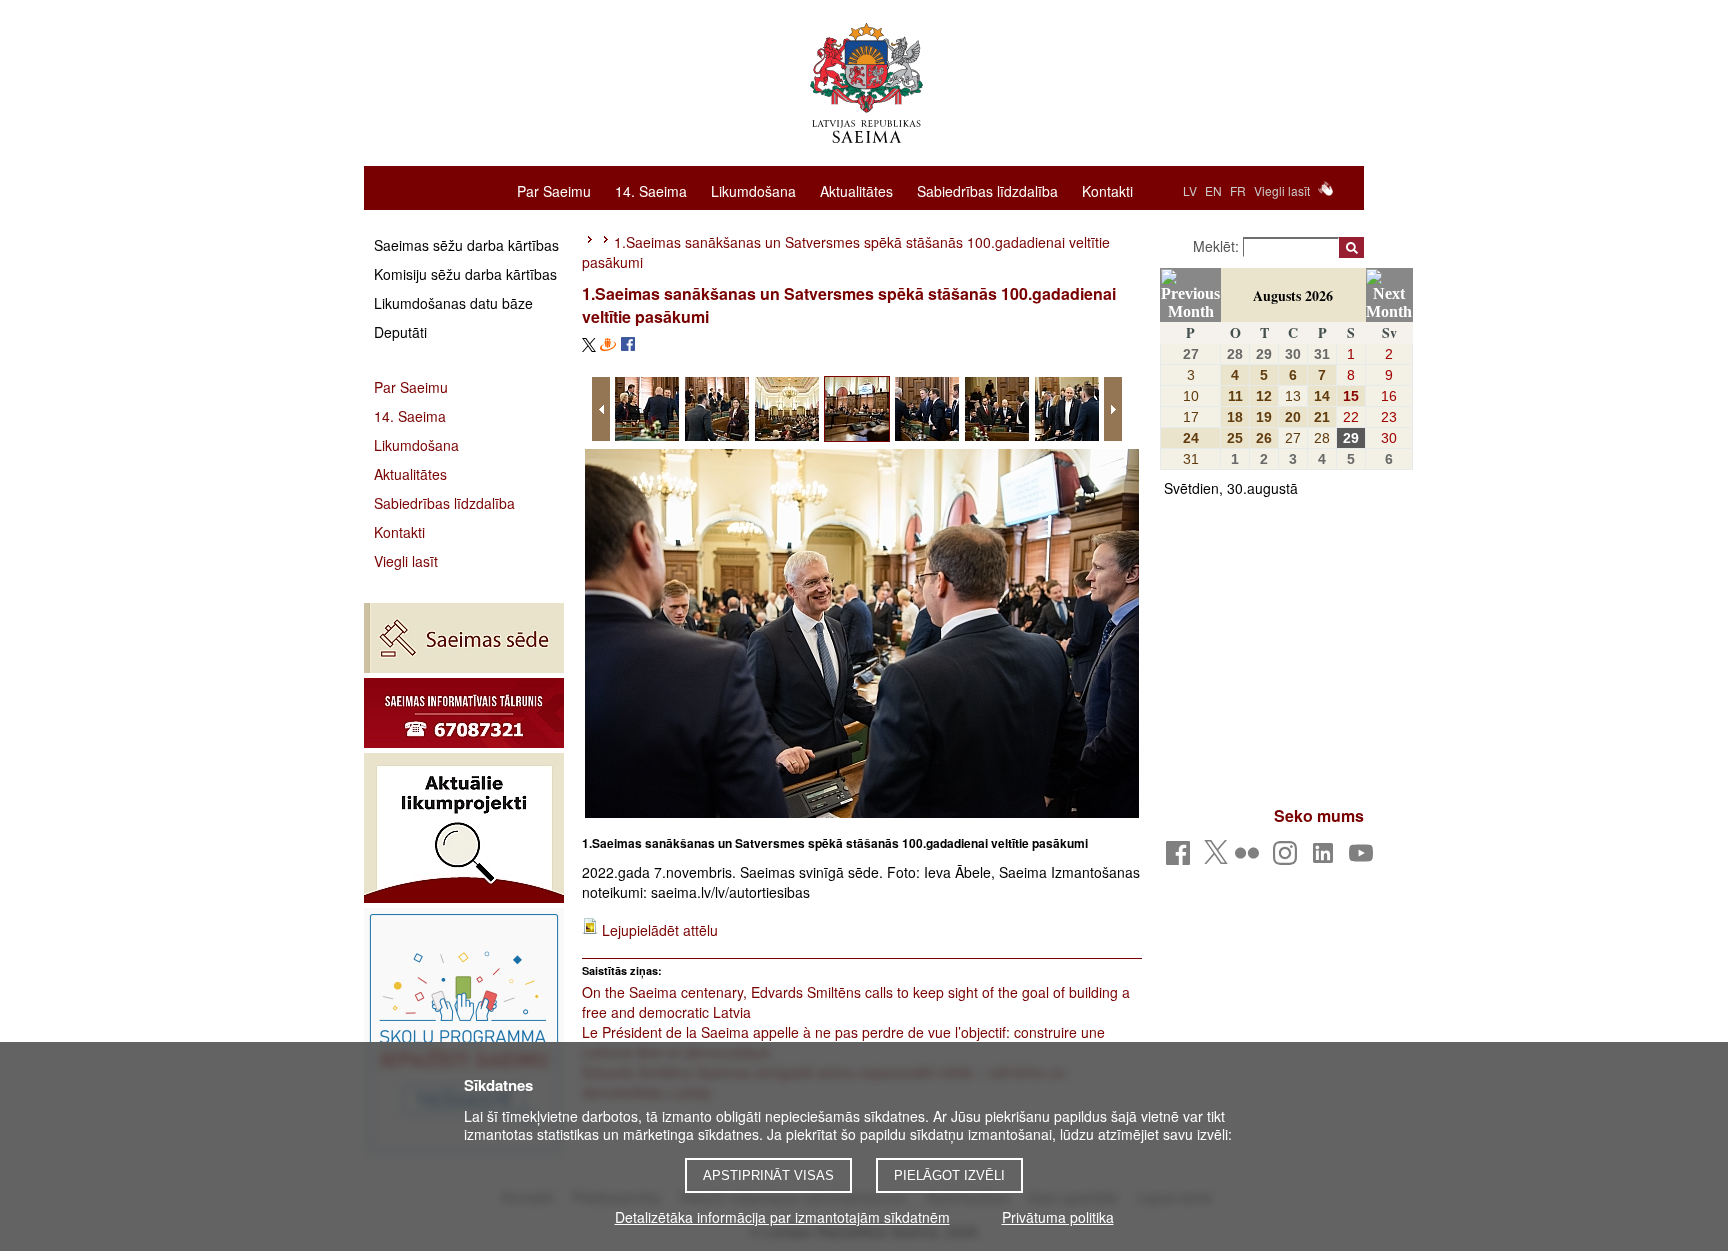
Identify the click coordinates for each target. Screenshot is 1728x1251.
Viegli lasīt (1282, 190)
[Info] (464, 713)
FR (1238, 190)
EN (1213, 190)
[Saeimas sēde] (464, 638)
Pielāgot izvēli (949, 1175)
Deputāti (400, 332)
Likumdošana (753, 190)
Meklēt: (1218, 246)
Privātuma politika (1058, 1217)
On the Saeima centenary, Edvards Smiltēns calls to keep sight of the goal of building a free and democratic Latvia (856, 1002)
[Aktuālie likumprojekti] (464, 828)
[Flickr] (1250, 858)
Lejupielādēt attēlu (660, 930)
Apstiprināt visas (768, 1175)
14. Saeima (651, 190)
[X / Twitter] (1216, 858)
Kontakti (1107, 190)
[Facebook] (1181, 858)
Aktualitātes (856, 190)
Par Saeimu (554, 190)
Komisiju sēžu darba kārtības (465, 274)
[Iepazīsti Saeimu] (464, 1033)
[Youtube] (1364, 858)
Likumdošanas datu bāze (453, 303)
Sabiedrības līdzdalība (987, 190)
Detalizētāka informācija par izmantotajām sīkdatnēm (782, 1217)
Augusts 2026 (1293, 295)
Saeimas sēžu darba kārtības (466, 245)
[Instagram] (1288, 858)
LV (1190, 190)
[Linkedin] (1326, 858)
